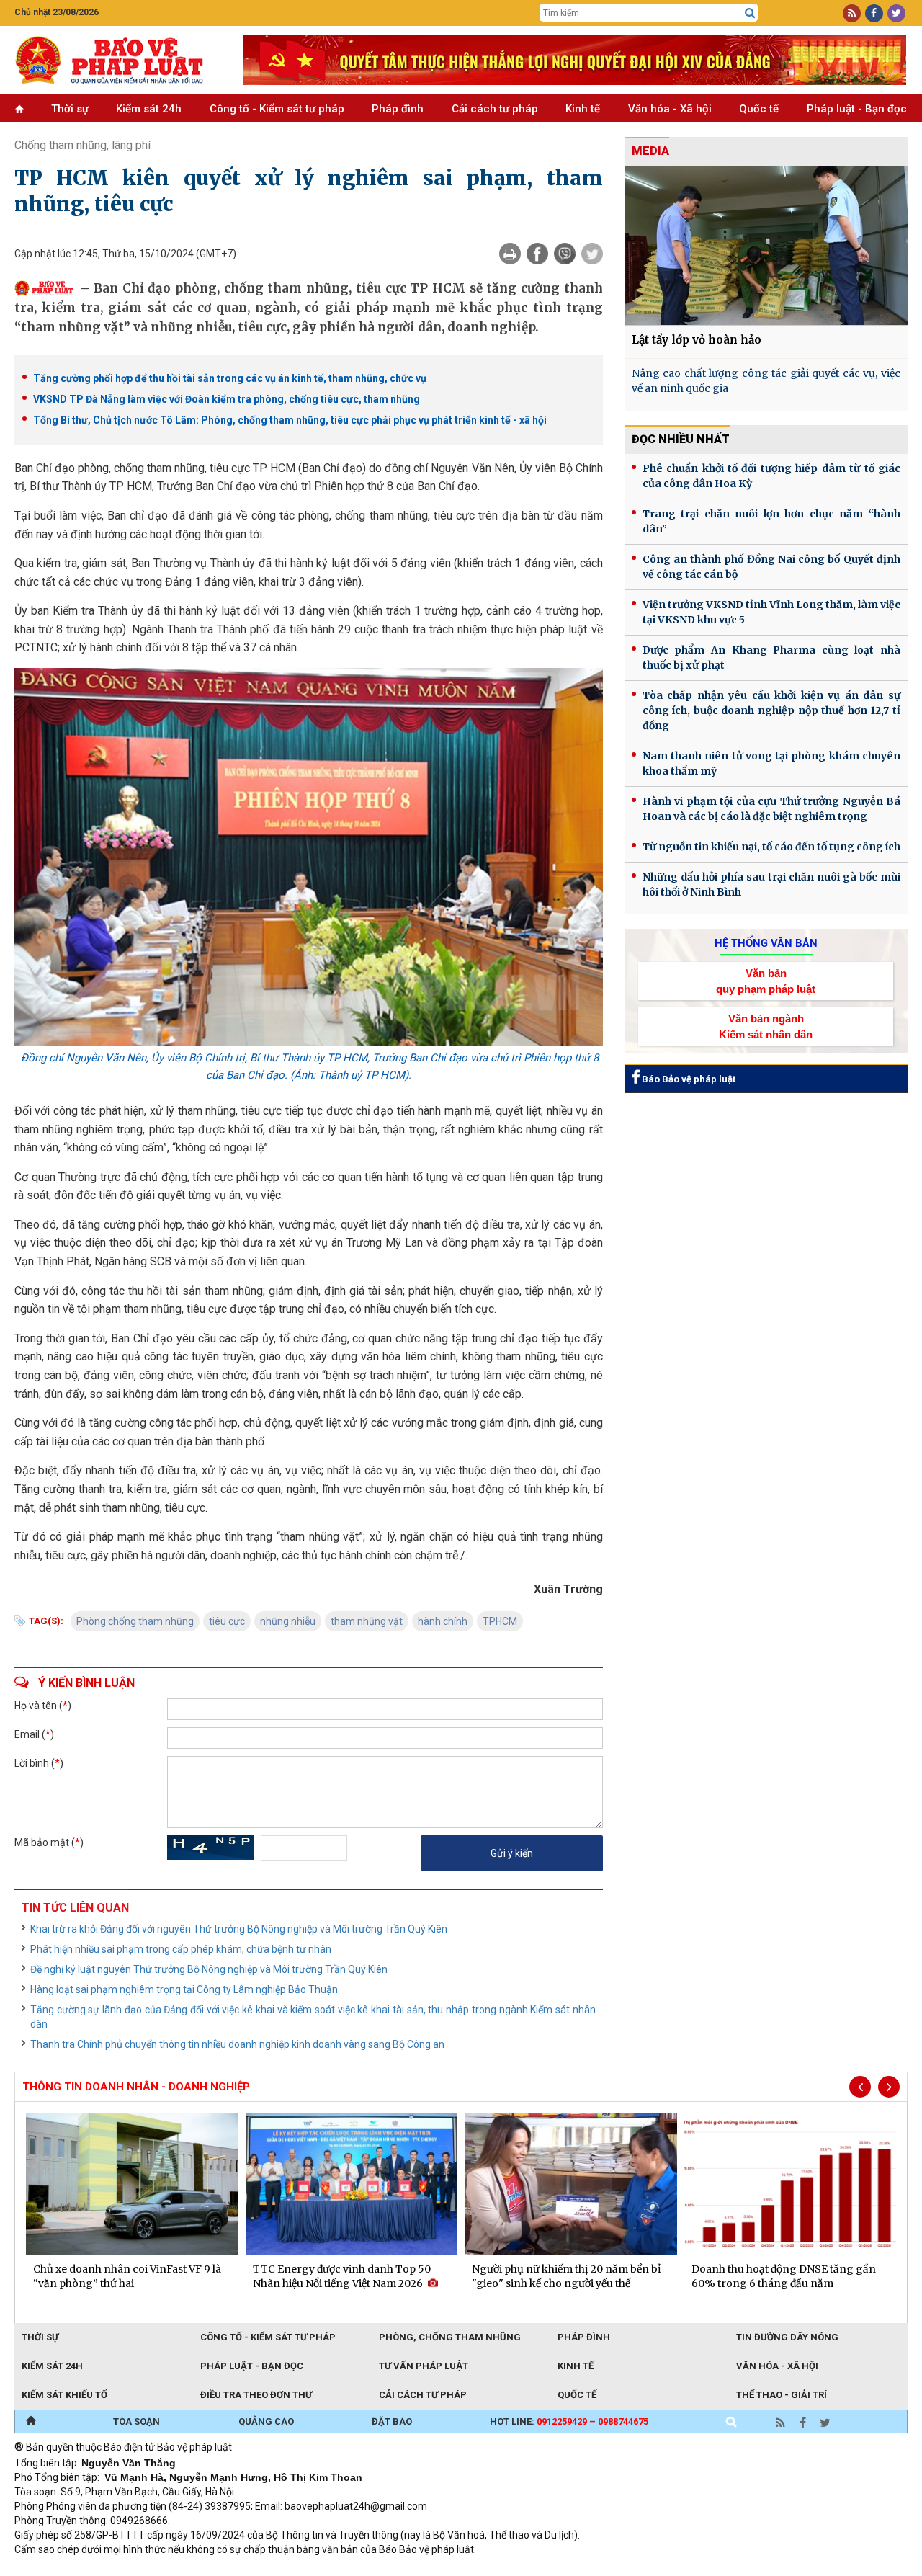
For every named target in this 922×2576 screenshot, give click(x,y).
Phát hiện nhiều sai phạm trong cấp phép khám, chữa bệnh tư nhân (181, 1949)
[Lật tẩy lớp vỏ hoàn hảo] (766, 245)
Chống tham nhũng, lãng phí (82, 145)
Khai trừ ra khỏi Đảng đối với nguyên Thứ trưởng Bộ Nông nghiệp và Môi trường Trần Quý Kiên (239, 1929)
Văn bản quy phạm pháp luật (766, 981)
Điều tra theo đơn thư (256, 2395)
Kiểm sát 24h (149, 109)
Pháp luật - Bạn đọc (857, 109)
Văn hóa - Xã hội (670, 109)
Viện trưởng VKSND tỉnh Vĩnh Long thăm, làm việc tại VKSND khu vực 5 (771, 612)
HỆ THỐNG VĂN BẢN (766, 943)
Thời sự (70, 109)
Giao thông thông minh (160, 2569)
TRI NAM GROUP (58, 2569)
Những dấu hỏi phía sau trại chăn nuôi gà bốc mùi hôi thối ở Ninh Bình (771, 884)
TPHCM (500, 1621)
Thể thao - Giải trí (782, 2395)
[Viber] (565, 254)
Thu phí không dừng (270, 2569)
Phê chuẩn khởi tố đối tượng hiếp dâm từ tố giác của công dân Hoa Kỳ (771, 476)
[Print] (510, 254)
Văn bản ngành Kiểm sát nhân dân (766, 1026)
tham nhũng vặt (367, 1621)
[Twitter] (592, 254)
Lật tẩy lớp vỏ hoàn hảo (697, 340)
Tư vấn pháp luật (424, 2366)
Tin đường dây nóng (787, 2337)
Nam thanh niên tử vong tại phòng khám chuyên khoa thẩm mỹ (771, 763)
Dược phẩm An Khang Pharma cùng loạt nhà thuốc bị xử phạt (771, 658)
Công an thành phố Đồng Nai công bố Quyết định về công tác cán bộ (771, 567)
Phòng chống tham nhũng (135, 1621)
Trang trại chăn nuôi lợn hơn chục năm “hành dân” (771, 521)
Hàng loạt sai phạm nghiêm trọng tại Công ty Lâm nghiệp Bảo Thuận (184, 1989)
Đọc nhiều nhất (681, 439)
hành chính (443, 1621)
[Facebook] (537, 254)
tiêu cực (227, 1621)
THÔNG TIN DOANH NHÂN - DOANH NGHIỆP (136, 2087)
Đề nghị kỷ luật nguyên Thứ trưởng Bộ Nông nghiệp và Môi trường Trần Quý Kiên (209, 1969)
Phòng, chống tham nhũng (450, 2337)
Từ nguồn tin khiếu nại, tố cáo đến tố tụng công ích (771, 847)
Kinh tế (583, 109)
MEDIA (650, 151)
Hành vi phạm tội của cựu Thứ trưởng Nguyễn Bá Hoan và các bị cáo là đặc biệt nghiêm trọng (771, 809)
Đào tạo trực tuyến (371, 2569)
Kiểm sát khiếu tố (64, 2395)
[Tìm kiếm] (750, 13)
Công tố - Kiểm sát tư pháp (277, 109)
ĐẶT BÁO (392, 2421)
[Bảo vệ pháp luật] (118, 60)
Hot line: (569, 2421)
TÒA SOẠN (136, 2421)
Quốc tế (759, 109)
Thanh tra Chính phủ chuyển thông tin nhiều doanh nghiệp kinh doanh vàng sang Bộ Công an (237, 2044)
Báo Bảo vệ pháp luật (688, 1079)
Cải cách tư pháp (495, 109)
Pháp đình (398, 109)
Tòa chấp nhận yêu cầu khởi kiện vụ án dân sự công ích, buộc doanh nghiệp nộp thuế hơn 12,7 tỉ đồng (771, 710)
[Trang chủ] (31, 2422)
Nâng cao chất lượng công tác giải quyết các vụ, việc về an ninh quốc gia (766, 381)
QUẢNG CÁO (266, 2421)
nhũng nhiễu (288, 1621)
